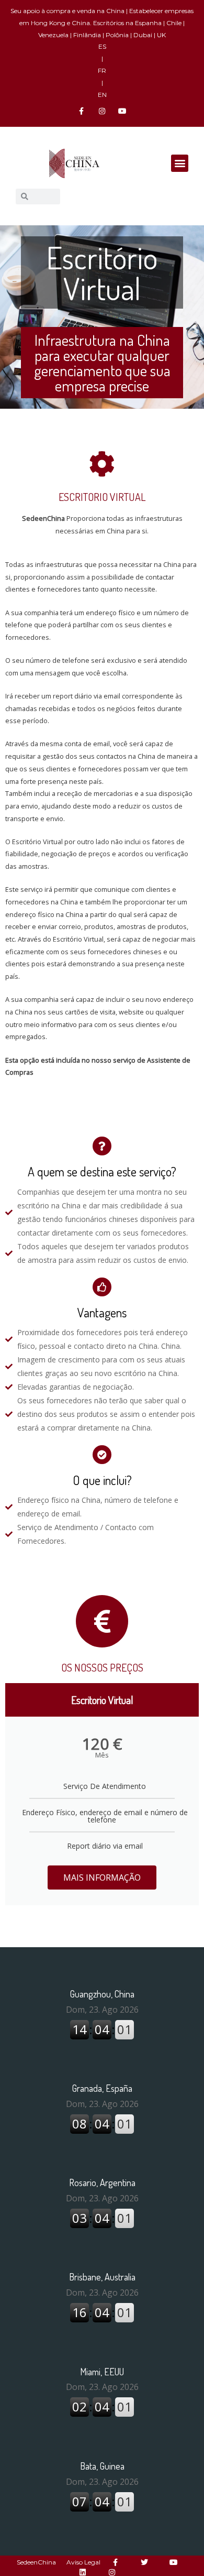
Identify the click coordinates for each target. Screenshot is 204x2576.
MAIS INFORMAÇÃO (102, 1878)
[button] (180, 163)
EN (102, 95)
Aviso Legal (83, 2562)
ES (102, 46)
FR (102, 70)
